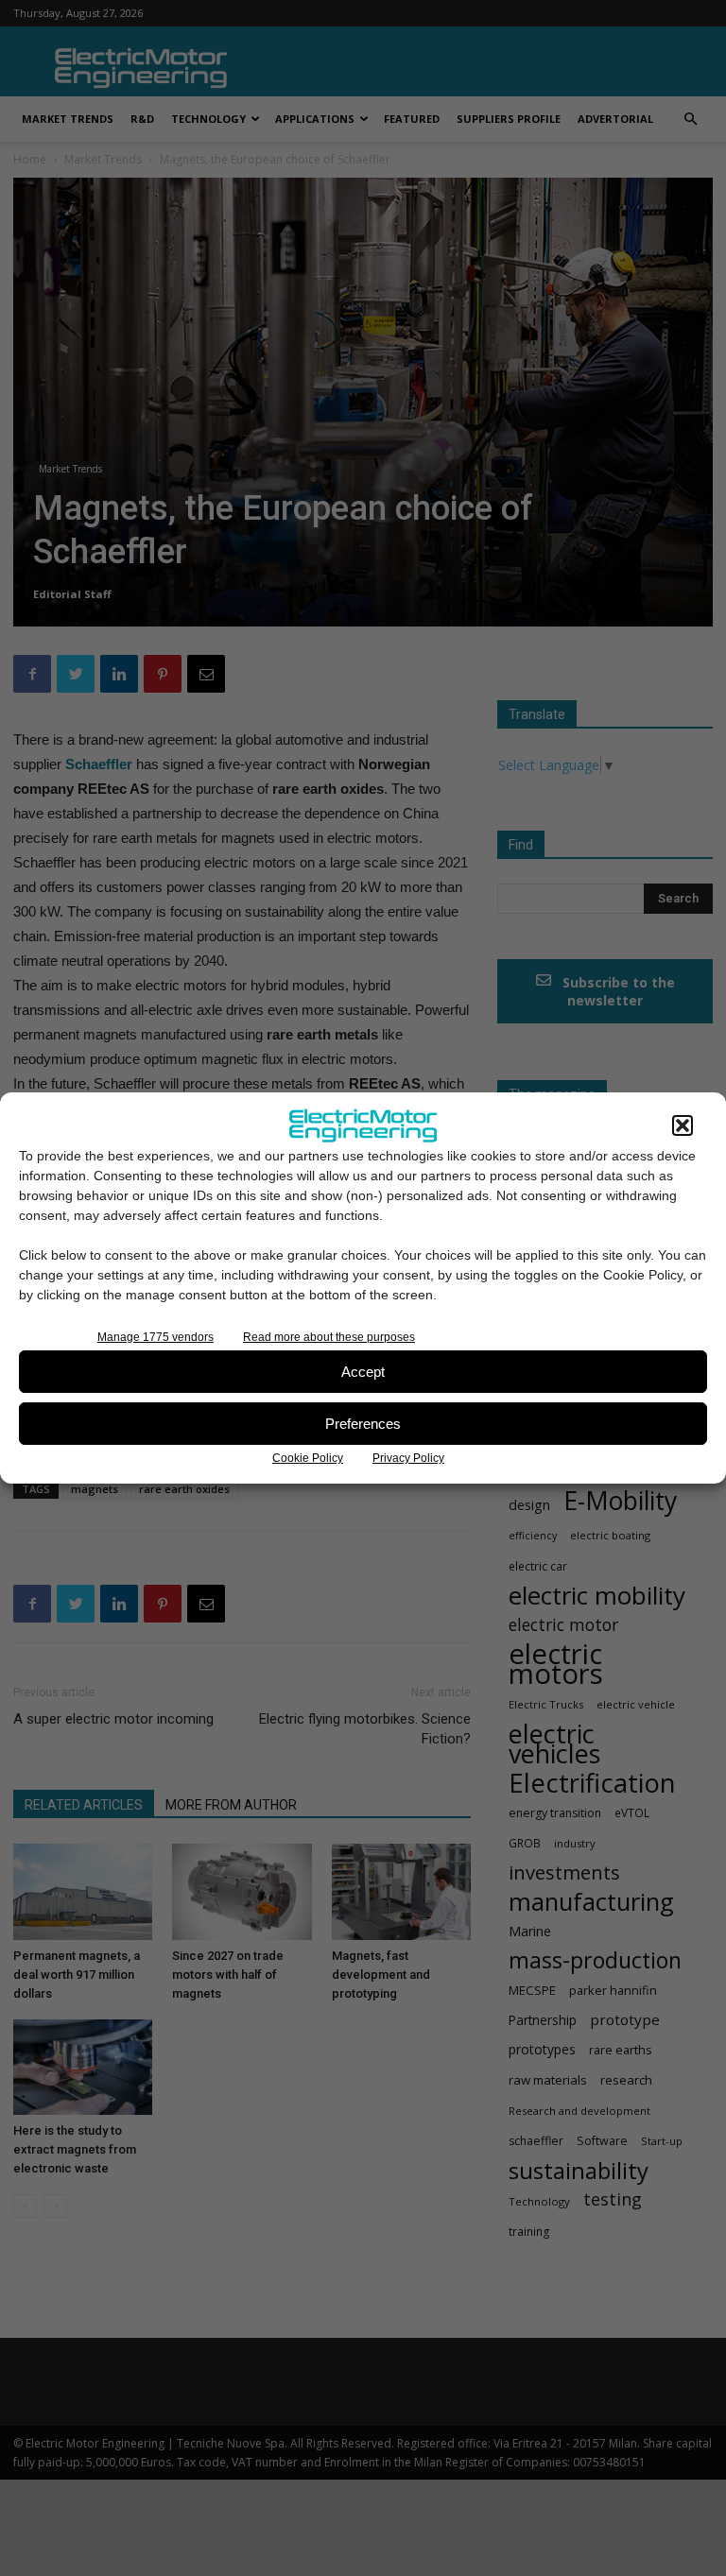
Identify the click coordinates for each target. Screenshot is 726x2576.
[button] (683, 1125)
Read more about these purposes (329, 1337)
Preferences (363, 1424)
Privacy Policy (408, 1458)
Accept (363, 1372)
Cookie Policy (308, 1458)
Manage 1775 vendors (156, 1337)
